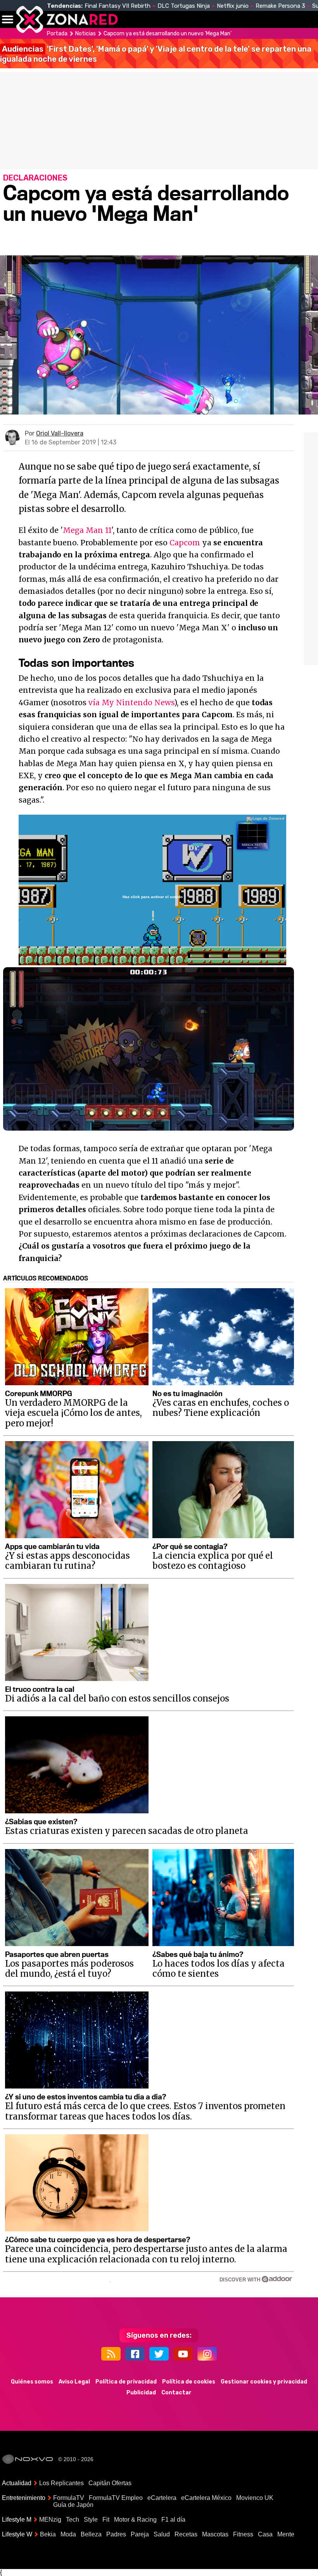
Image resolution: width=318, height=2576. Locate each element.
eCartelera (162, 2498)
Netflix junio (233, 6)
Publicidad (141, 2393)
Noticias (165, 19)
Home (132, 19)
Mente (286, 2534)
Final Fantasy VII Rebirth (118, 6)
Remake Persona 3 (280, 6)
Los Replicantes (61, 2483)
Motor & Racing (135, 2520)
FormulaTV (69, 2498)
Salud (162, 2534)
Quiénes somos (32, 2382)
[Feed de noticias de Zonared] (111, 2354)
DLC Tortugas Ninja (184, 6)
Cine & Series (249, 24)
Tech (73, 2520)
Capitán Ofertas (110, 2483)
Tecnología (208, 19)
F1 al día (173, 2520)
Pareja (140, 2534)
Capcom (185, 543)
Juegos (281, 19)
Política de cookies (189, 2382)
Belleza (91, 2534)
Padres (116, 2534)
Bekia (48, 2534)
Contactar (176, 2393)
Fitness (243, 2534)
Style (91, 2520)
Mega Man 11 (87, 530)
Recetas (186, 2534)
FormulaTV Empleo (116, 2498)
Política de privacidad (126, 2382)
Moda (68, 2534)
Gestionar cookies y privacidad (264, 2382)
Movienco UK (255, 2498)
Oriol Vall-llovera (60, 433)
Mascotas (215, 2534)
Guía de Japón (73, 2505)
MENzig (50, 2520)
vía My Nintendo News (131, 703)
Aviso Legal (74, 2382)
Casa (265, 2534)
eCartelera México (206, 2498)
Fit (106, 2520)
